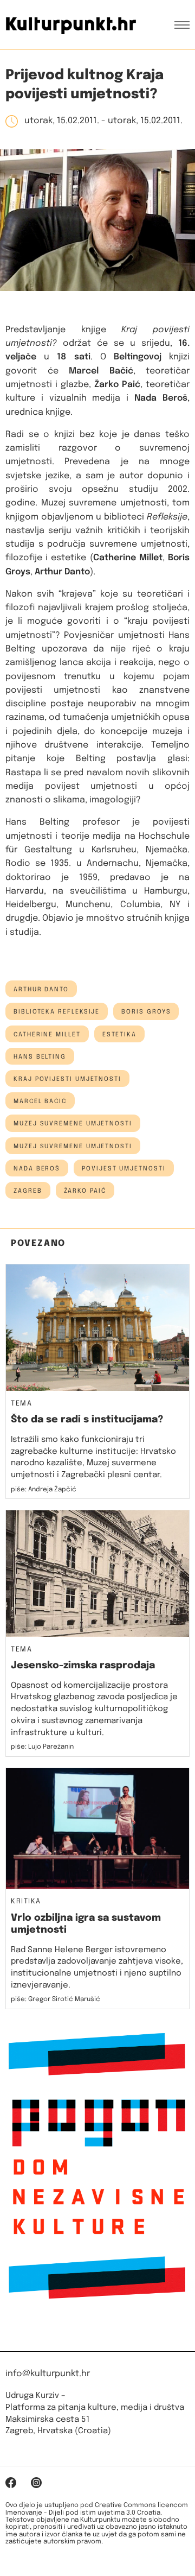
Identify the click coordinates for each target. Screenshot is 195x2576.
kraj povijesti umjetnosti (67, 1079)
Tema (21, 1404)
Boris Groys (146, 1012)
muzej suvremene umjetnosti (73, 1124)
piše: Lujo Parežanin (42, 1747)
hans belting (40, 1057)
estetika (119, 1035)
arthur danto (41, 990)
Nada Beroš (37, 1169)
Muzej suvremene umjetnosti (73, 1147)
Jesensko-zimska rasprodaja (83, 1666)
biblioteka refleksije (57, 1012)
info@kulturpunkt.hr (48, 2374)
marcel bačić (40, 1102)
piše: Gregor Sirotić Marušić (56, 1999)
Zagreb (28, 1191)
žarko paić (85, 1191)
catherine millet (47, 1035)
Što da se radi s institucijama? (87, 1420)
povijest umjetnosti (123, 1169)
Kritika (26, 1902)
